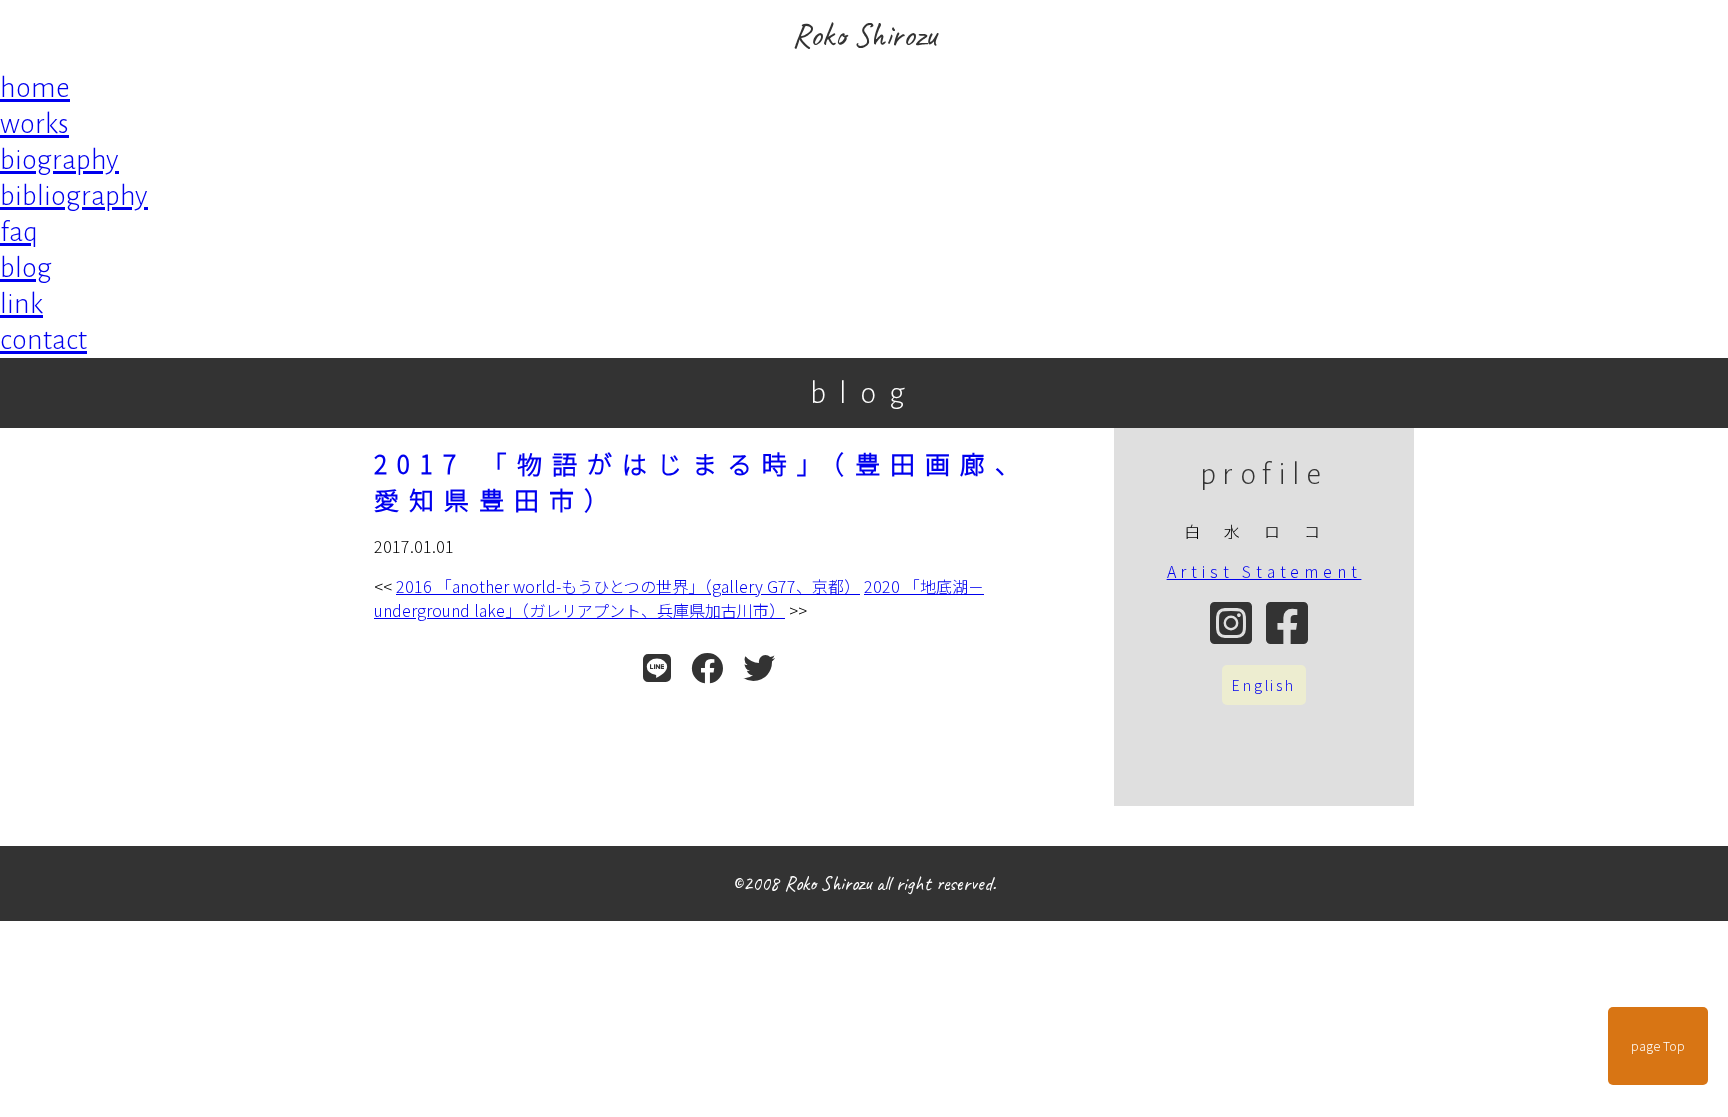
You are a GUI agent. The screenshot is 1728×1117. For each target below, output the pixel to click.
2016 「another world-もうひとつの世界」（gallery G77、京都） (628, 586)
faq (19, 232)
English (1264, 685)
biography (59, 160)
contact (43, 340)
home (35, 88)
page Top (1658, 1046)
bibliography (74, 196)
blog (26, 268)
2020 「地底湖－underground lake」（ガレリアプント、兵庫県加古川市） (679, 598)
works (34, 124)
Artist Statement (1264, 571)
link (21, 304)
